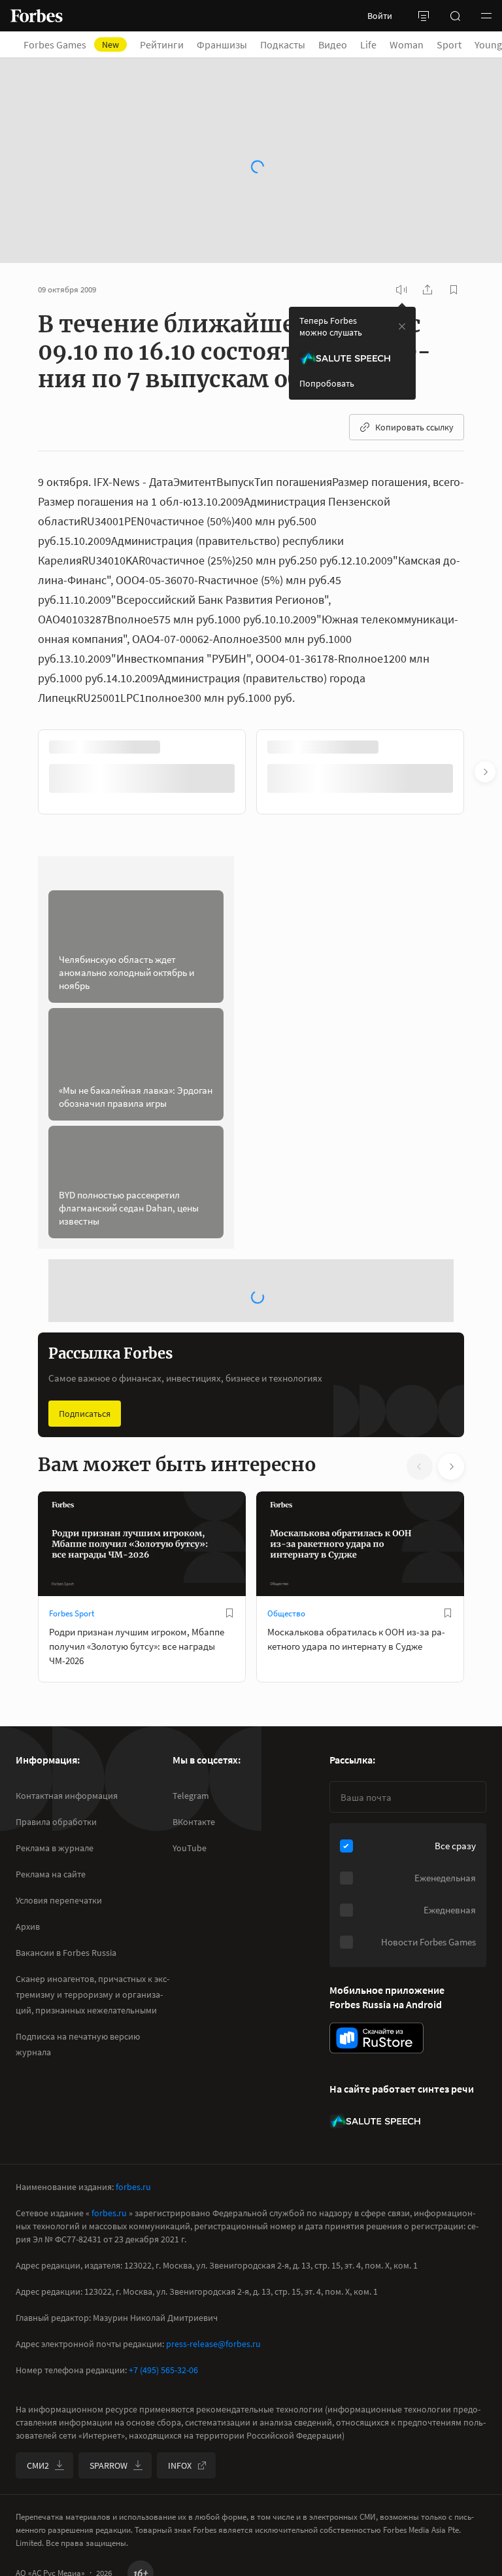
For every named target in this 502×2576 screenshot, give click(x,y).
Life (376, 44)
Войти (380, 16)
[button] (486, 16)
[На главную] (37, 16)
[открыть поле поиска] (455, 16)
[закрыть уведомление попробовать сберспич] (402, 326)
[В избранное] (229, 1613)
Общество (286, 1613)
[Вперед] (485, 772)
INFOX (180, 2465)
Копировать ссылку (414, 427)
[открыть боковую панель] (424, 16)
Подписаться (85, 1414)
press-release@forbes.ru (213, 2344)
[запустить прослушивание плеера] (401, 290)
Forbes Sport (72, 1613)
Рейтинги (170, 44)
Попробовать (327, 383)
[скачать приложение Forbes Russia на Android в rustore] (376, 2038)
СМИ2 (38, 2465)
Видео (341, 44)
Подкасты (291, 44)
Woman (414, 44)
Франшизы (230, 44)
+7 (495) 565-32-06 (163, 2370)
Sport (457, 44)
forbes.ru (133, 2187)
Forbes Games (79, 44)
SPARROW (109, 2465)
